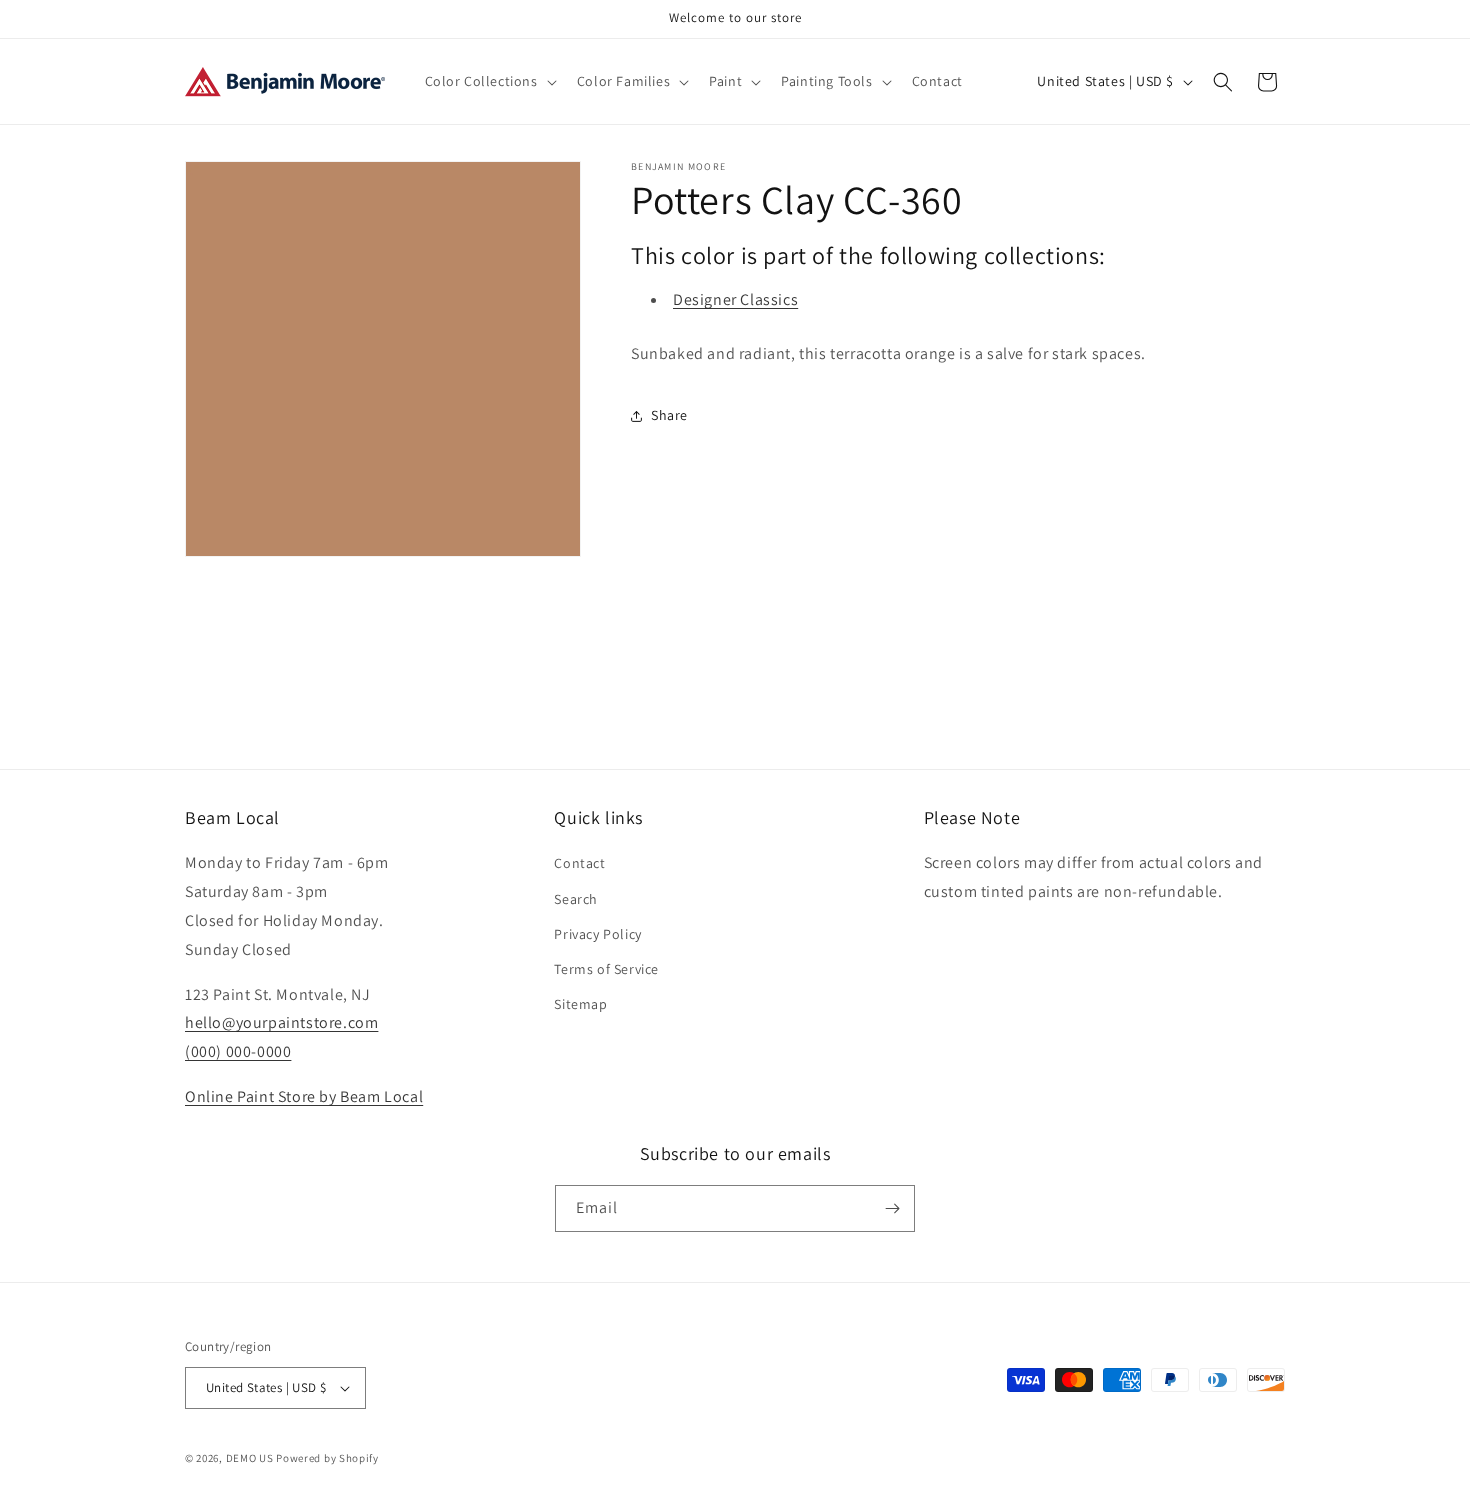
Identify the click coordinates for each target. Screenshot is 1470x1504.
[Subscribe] (892, 1208)
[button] (489, 81)
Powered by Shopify (327, 1458)
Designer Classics (735, 299)
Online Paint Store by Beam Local (304, 1096)
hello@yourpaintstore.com (281, 1022)
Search (576, 899)
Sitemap (580, 1004)
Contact (579, 863)
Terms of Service (606, 969)
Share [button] (669, 415)
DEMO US (250, 1458)
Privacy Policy (597, 934)
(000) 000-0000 (238, 1051)
